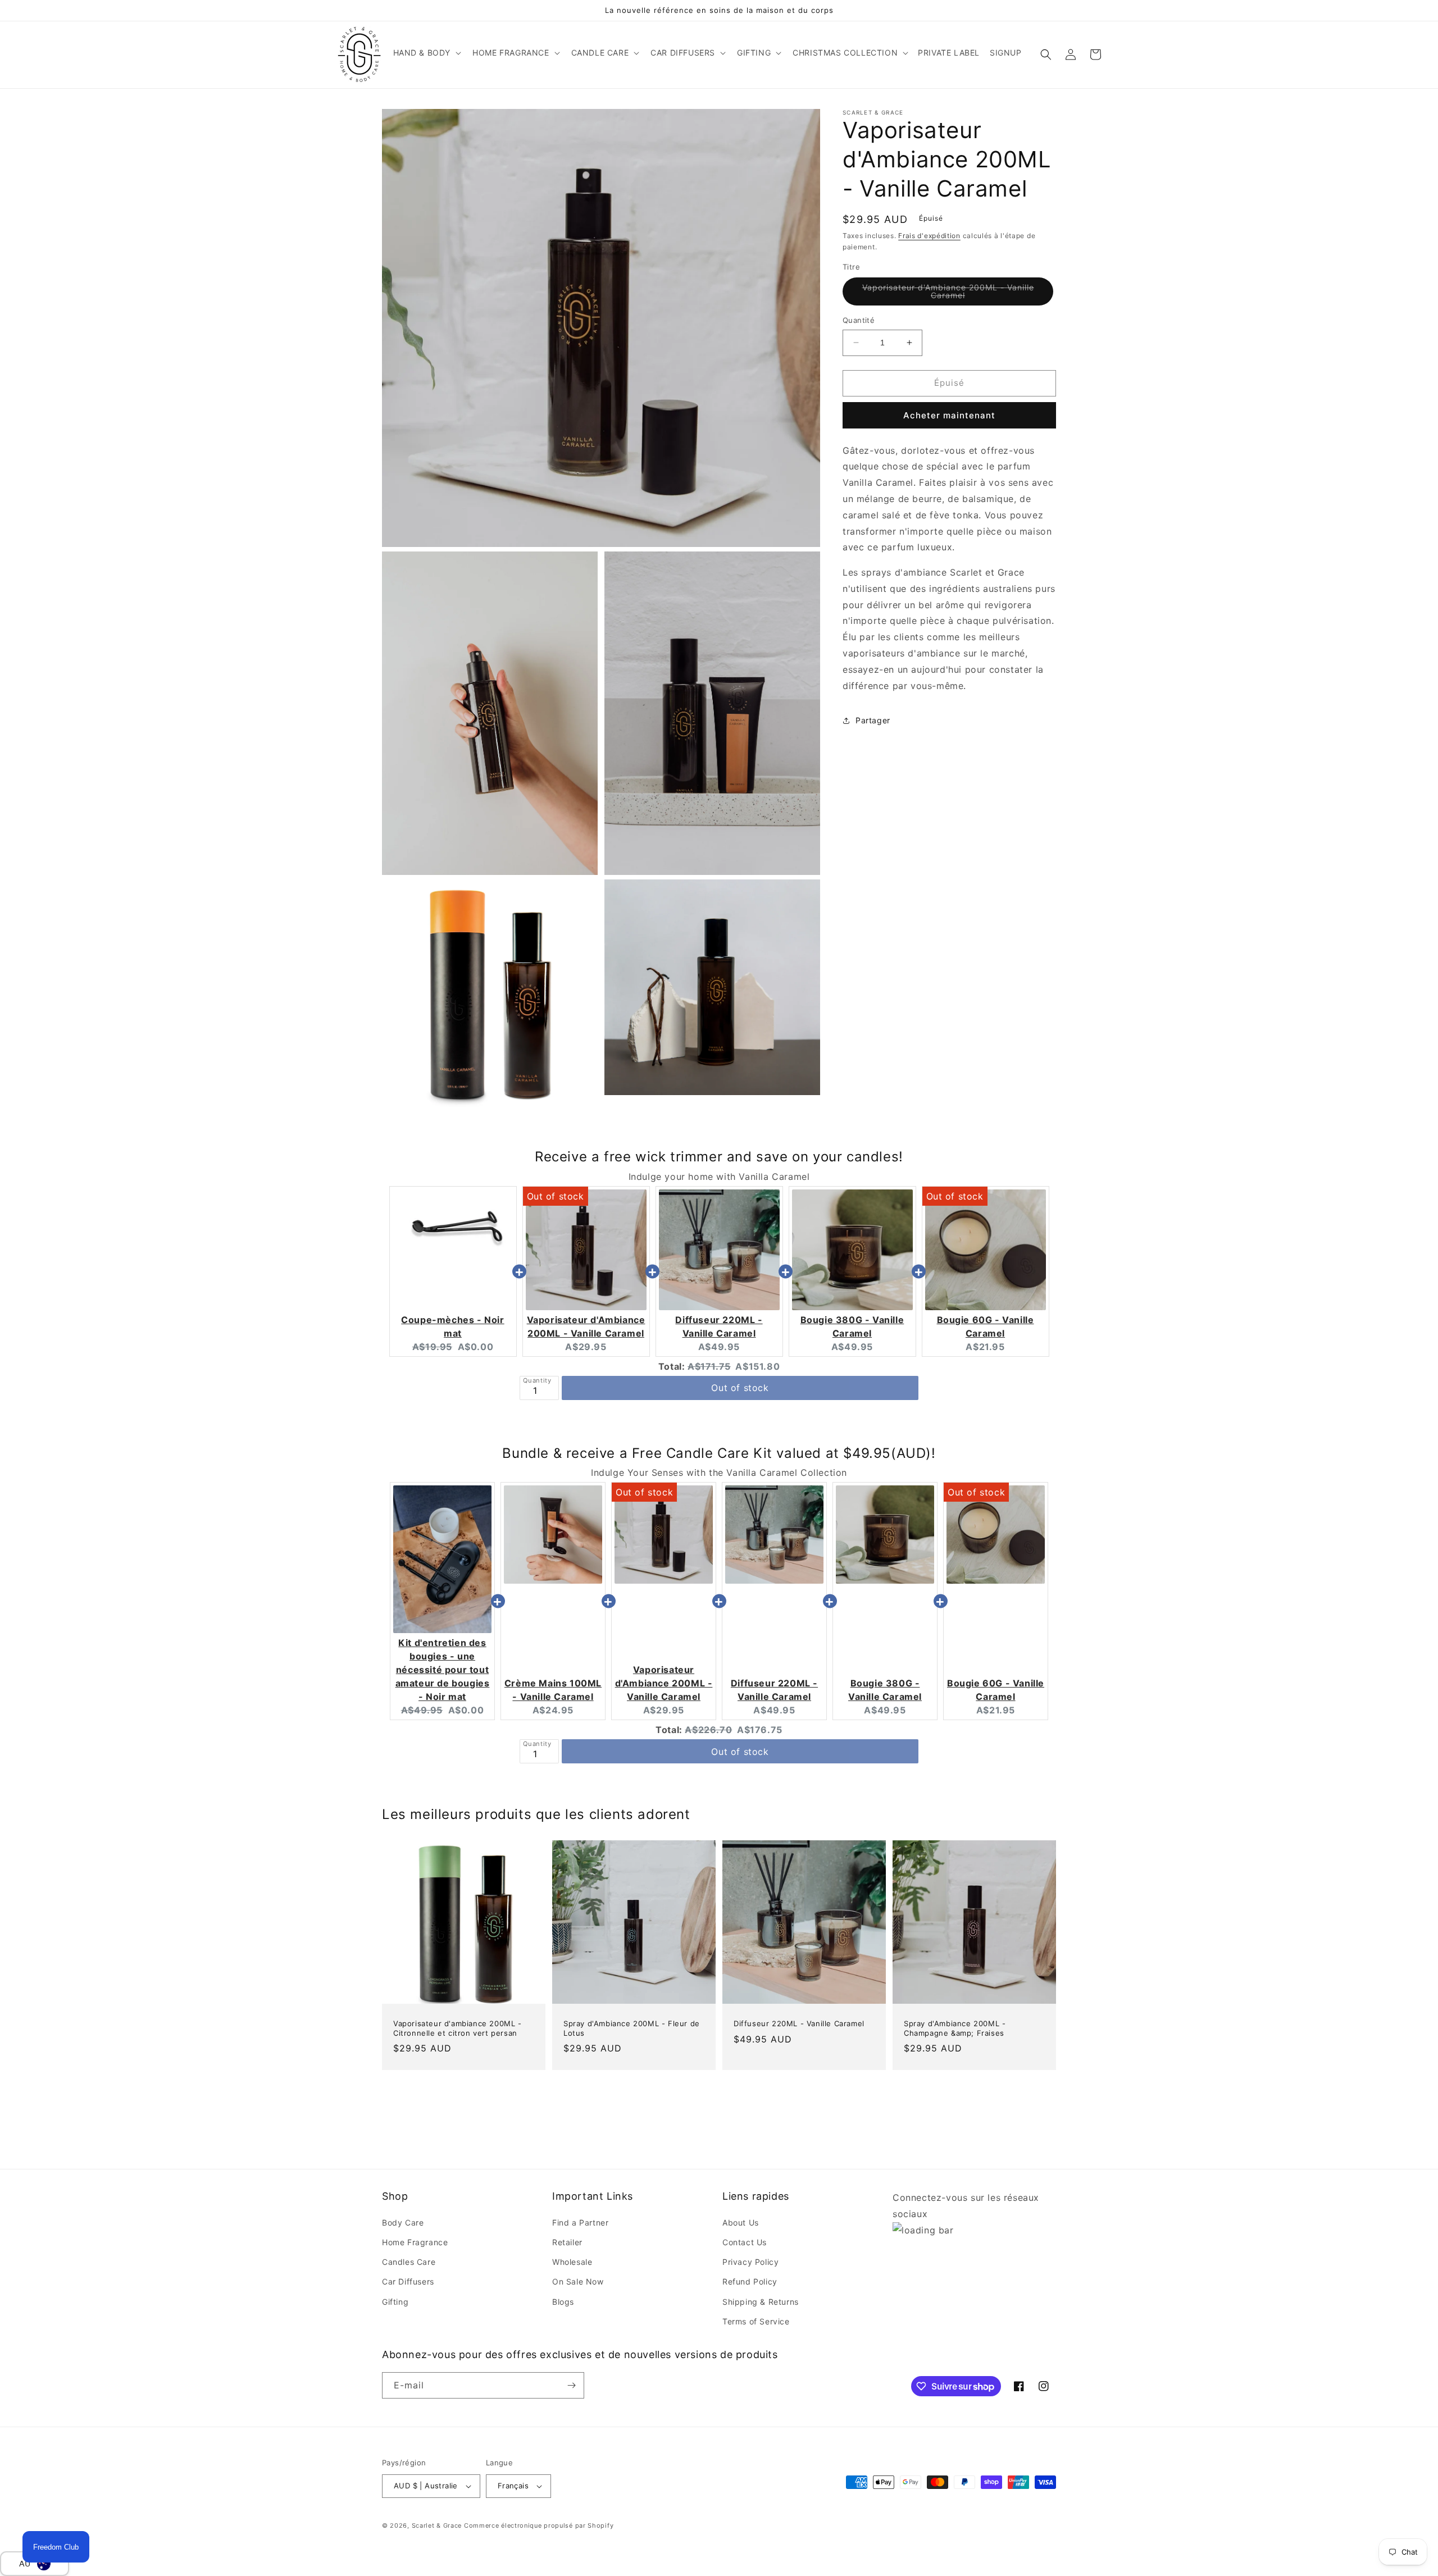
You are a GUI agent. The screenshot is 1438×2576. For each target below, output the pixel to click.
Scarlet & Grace (437, 2525)
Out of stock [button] (740, 1388)
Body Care (403, 2222)
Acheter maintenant (949, 415)
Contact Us (745, 2242)
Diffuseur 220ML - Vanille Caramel (799, 2023)
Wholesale (572, 2262)
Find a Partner (580, 2222)
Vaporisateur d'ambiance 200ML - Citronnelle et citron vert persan (458, 2028)
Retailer (567, 2242)
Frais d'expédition (929, 236)
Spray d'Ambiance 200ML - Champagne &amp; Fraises (955, 2028)
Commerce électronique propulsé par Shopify (539, 2525)
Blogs (563, 2302)
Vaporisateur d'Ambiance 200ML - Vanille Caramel (948, 294)
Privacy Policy (750, 2262)
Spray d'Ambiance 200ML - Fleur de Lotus (632, 2028)
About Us (741, 2222)
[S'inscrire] (571, 2385)
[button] (426, 53)
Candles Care (409, 2262)
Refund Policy (750, 2281)
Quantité (859, 320)
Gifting (395, 2302)
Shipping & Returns (761, 2302)
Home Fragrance (415, 2242)
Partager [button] (873, 720)
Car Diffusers (408, 2281)
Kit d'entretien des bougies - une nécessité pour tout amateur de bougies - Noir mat (443, 1670)
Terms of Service (756, 2321)
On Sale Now (578, 2281)
